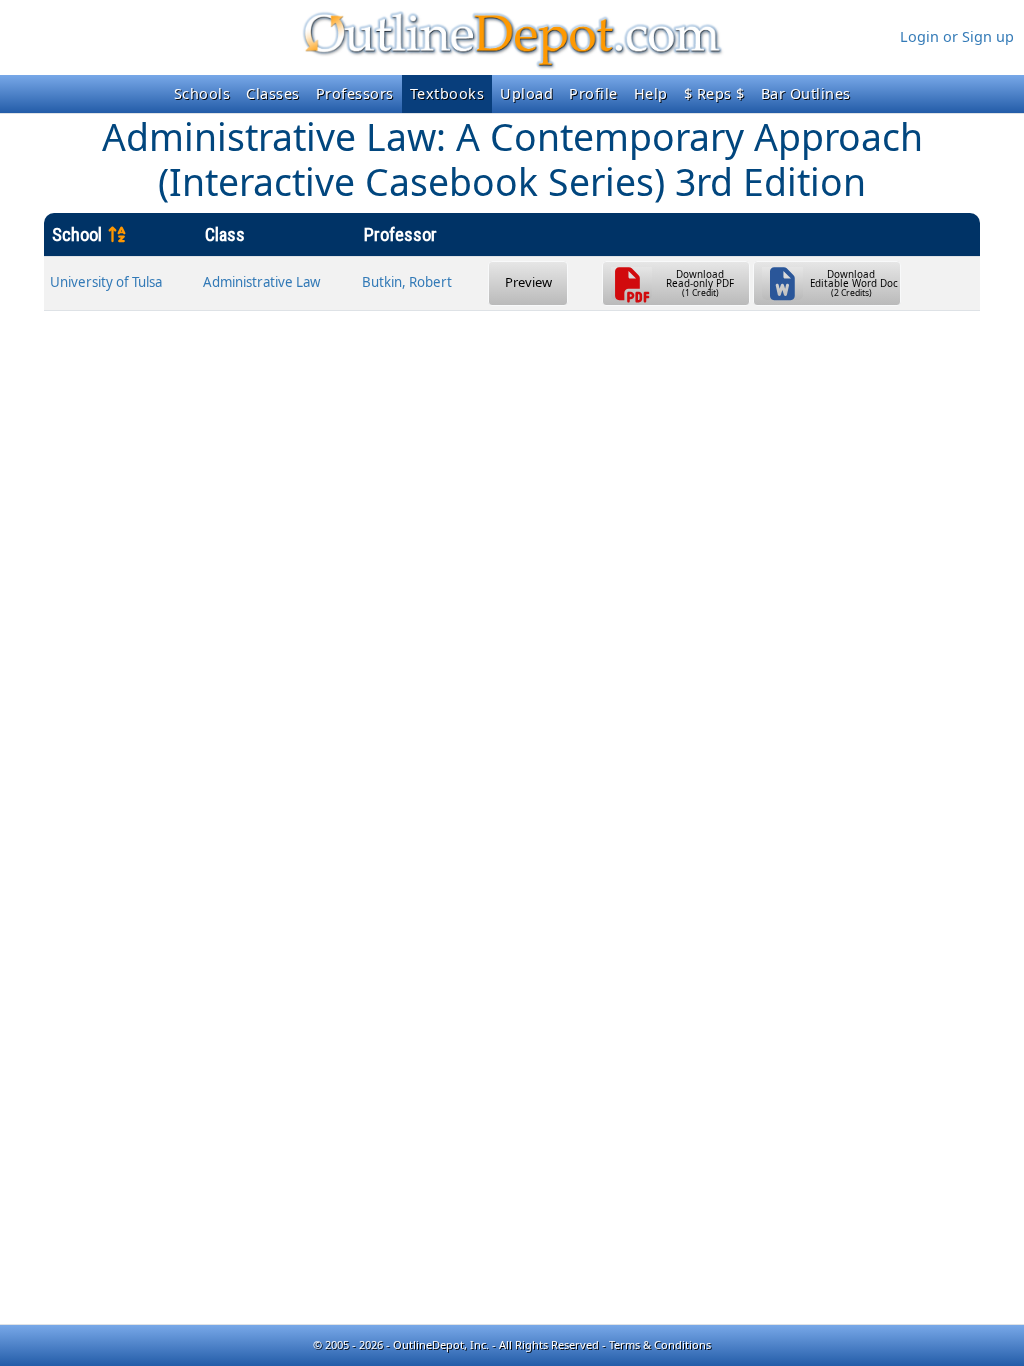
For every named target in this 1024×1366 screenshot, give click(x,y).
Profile (593, 93)
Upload (526, 93)
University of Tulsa (106, 282)
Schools (202, 93)
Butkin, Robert (407, 282)
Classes (273, 93)
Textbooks (447, 93)
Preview (528, 282)
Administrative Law (261, 282)
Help (651, 93)
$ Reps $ (714, 93)
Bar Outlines (806, 93)
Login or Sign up (957, 36)
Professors (355, 93)
